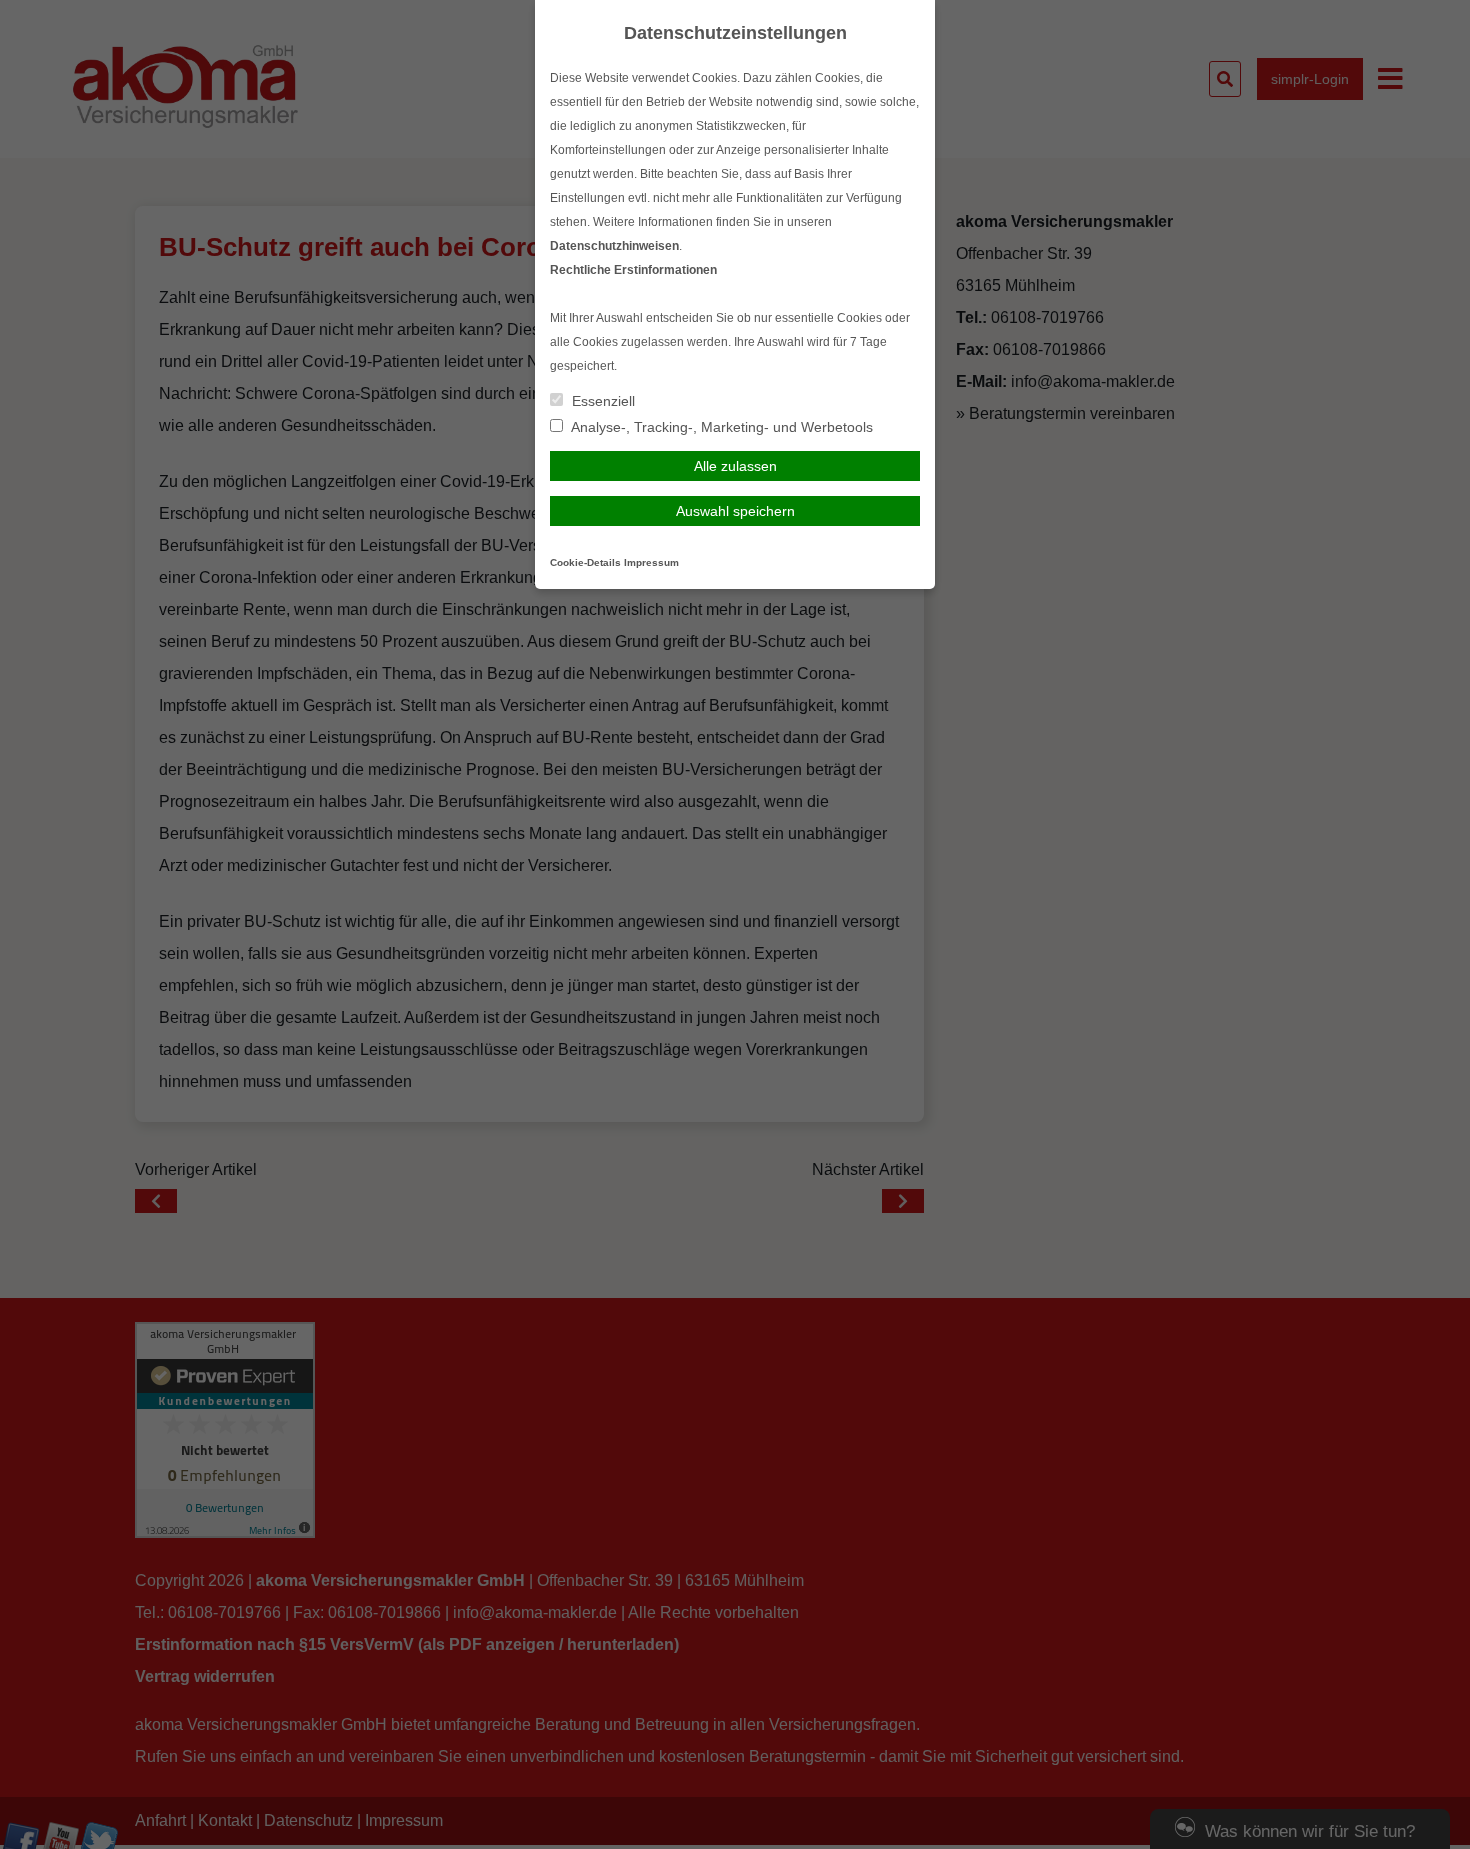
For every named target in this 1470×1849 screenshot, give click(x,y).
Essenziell (601, 401)
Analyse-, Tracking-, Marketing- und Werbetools (720, 427)
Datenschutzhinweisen (614, 246)
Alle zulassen (735, 466)
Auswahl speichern (735, 511)
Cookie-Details (585, 562)
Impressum (651, 562)
